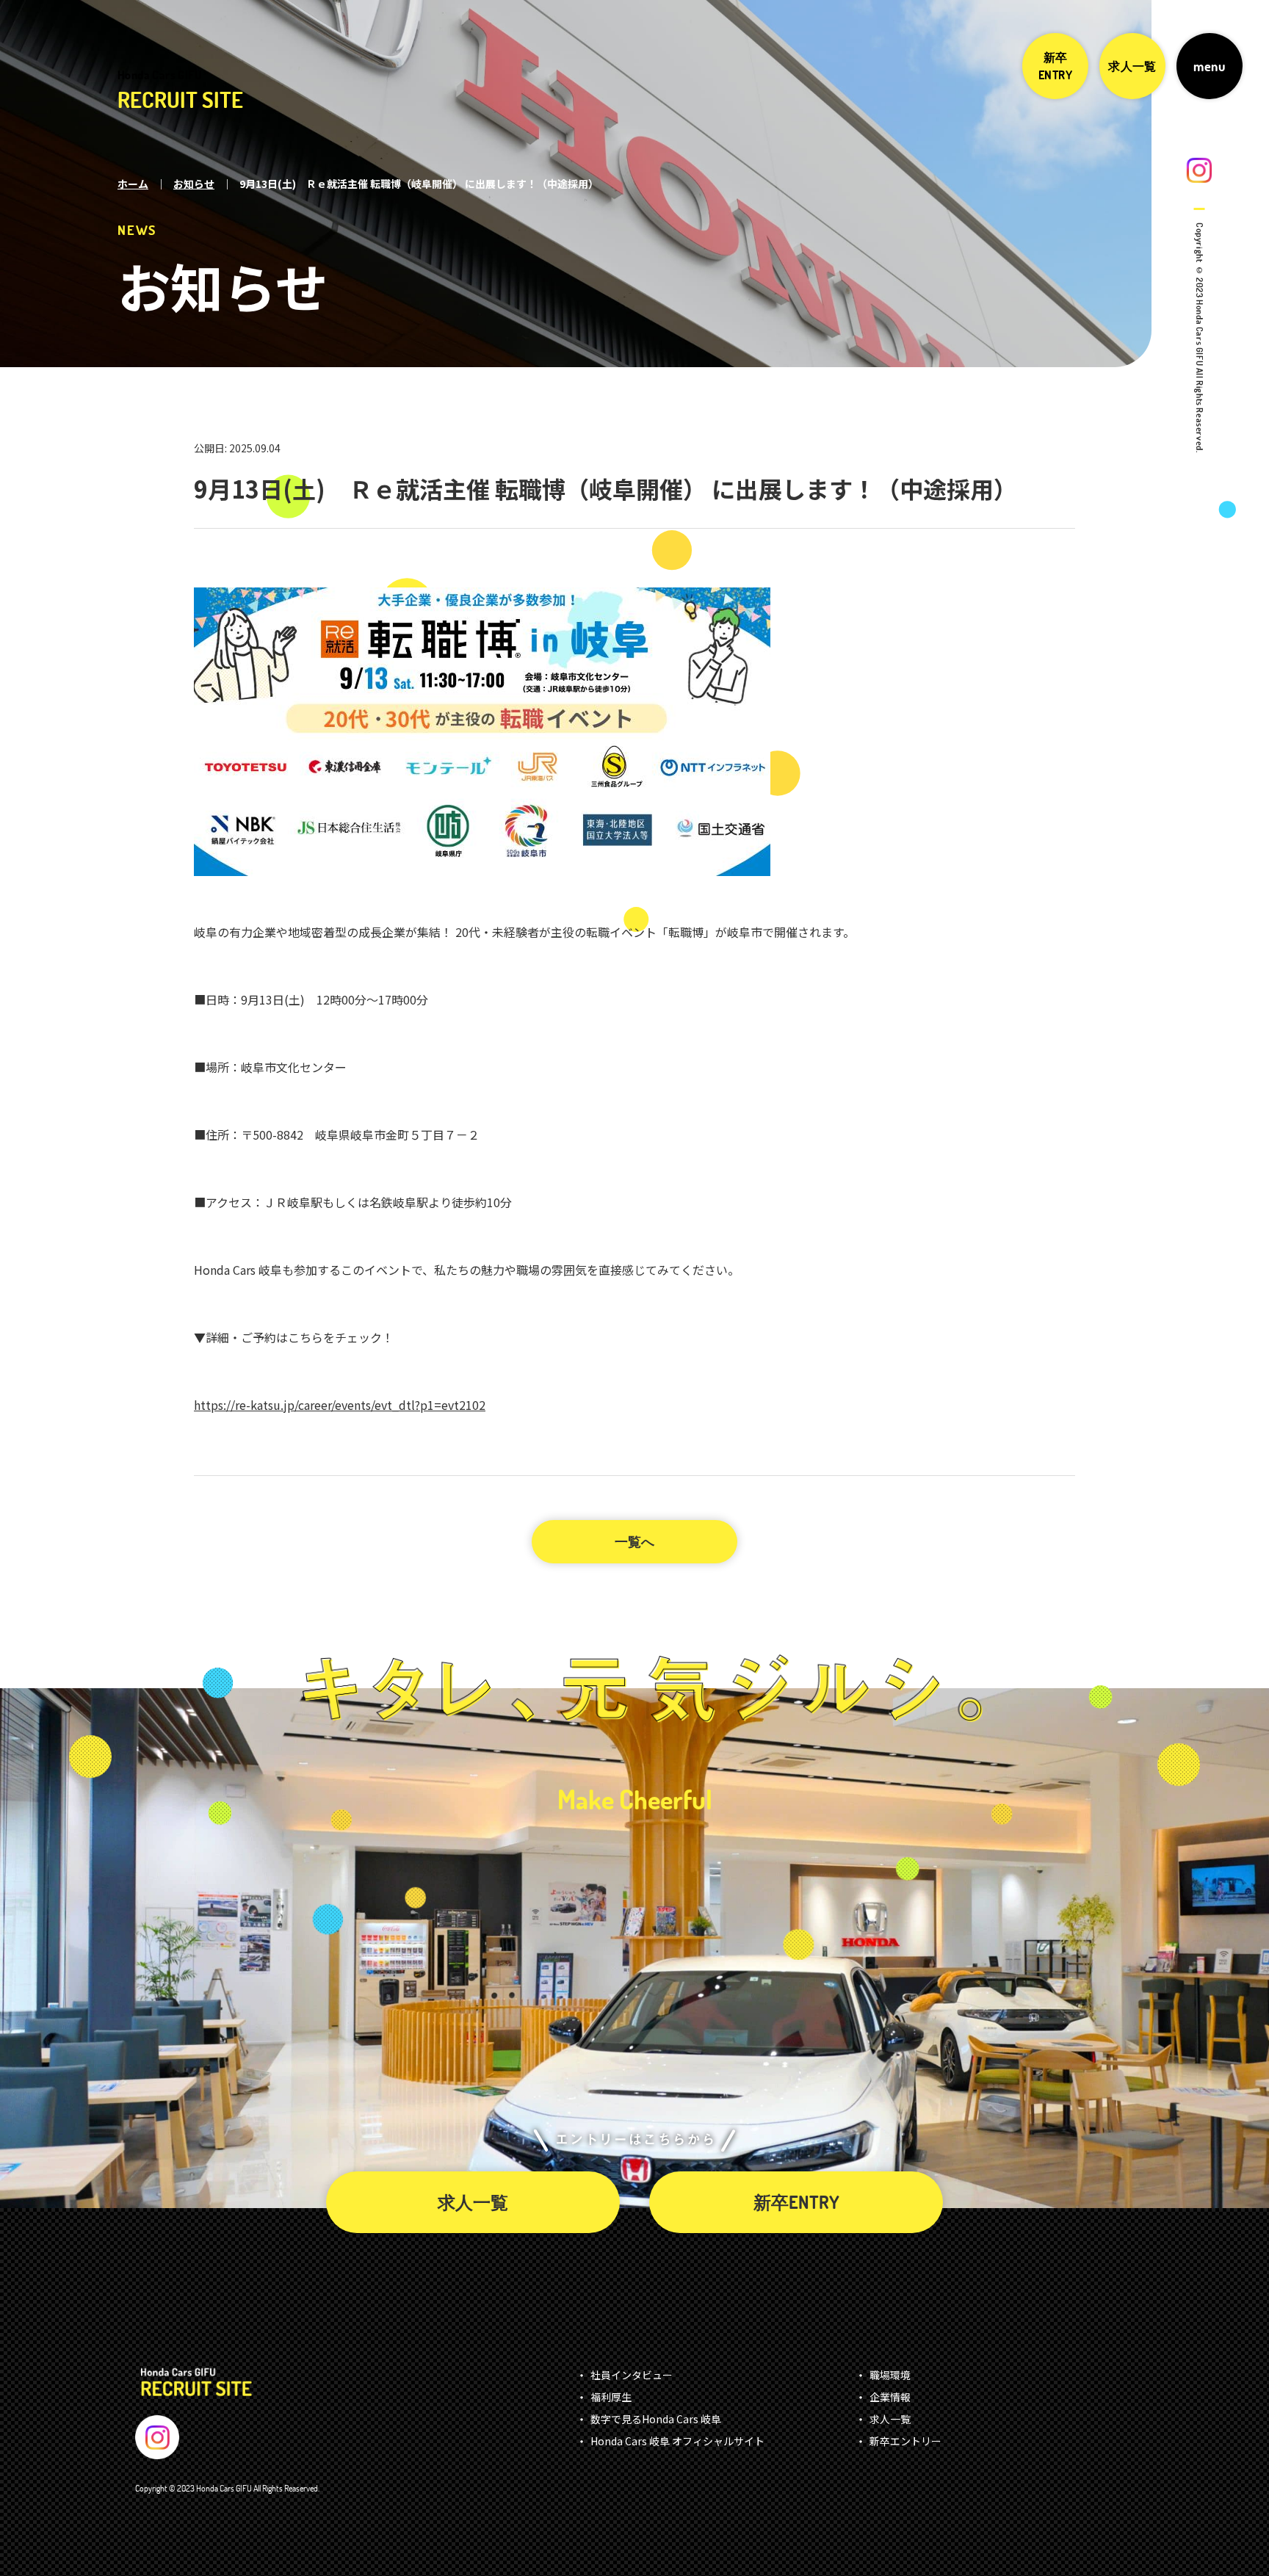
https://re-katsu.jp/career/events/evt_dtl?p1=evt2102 (340, 1405)
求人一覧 (1132, 66)
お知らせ (194, 184)
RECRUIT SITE (180, 91)
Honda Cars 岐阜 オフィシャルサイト (677, 2441)
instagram (1199, 170)
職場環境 (890, 2375)
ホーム (133, 184)
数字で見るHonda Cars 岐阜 (656, 2419)
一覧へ (634, 1542)
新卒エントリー (905, 2441)
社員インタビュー (632, 2375)
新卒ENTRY (1055, 66)
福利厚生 (611, 2397)
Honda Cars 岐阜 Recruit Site (196, 2383)
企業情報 (890, 2397)
